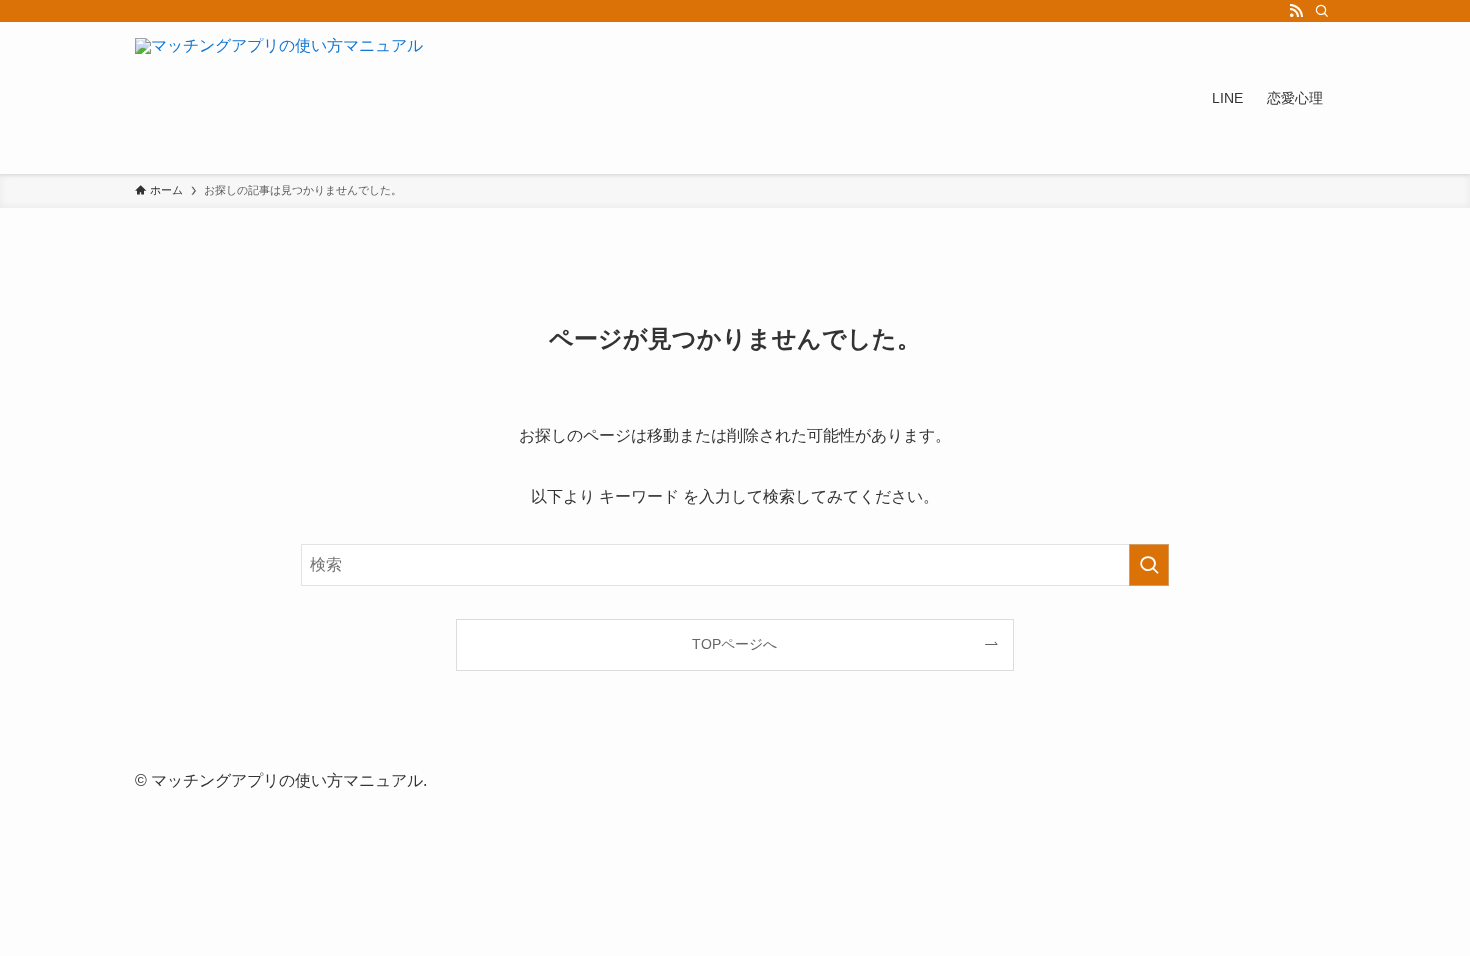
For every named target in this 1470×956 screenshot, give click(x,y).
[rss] (1296, 11)
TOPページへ (734, 644)
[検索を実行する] (1149, 565)
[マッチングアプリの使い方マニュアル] (279, 98)
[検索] (1322, 11)
